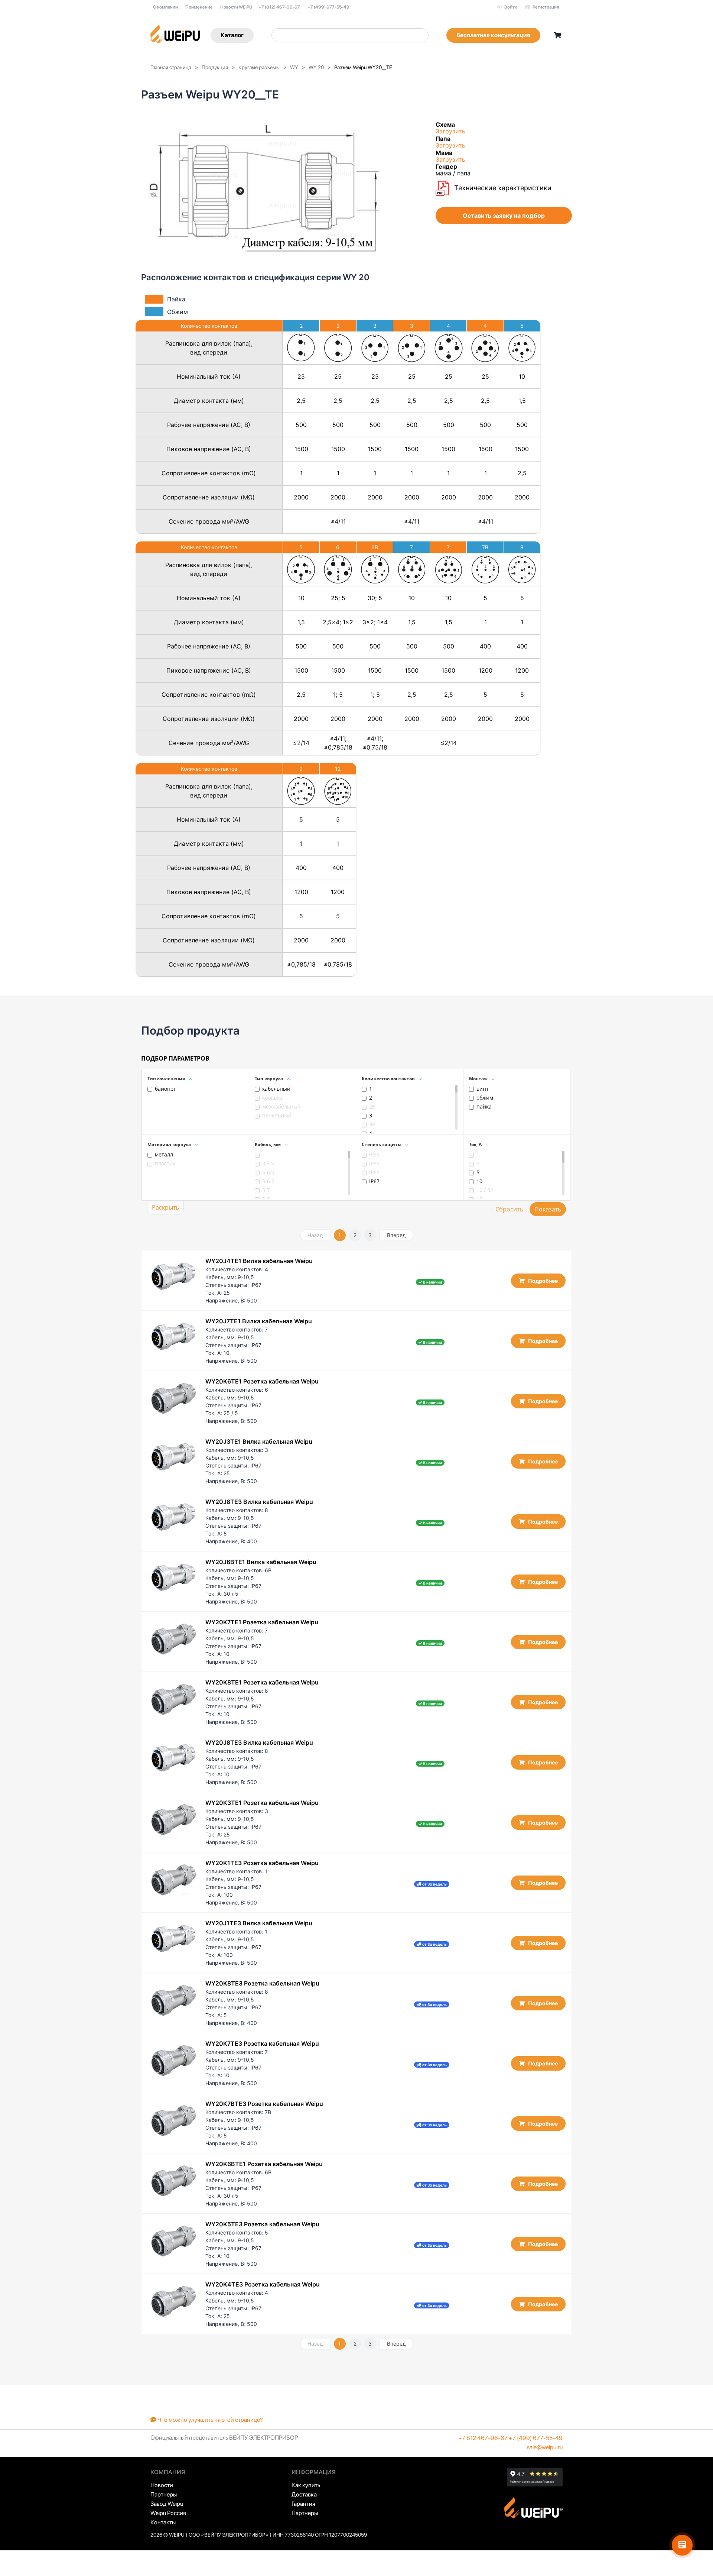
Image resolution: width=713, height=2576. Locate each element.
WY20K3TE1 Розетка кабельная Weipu (262, 1803)
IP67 (374, 1181)
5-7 (266, 1190)
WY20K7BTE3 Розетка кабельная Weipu (264, 2104)
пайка (484, 1106)
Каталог (232, 35)
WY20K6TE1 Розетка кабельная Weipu (262, 1381)
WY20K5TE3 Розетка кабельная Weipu (262, 2224)
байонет (165, 1089)
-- (264, 1154)
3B (372, 1124)
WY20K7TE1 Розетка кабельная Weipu (262, 1622)
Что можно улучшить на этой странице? (210, 2420)
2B (372, 1106)
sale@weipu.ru (545, 2447)
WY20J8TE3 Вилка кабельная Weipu (259, 1502)
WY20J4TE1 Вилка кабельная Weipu (259, 1261)
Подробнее (542, 1281)
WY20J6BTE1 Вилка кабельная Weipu (261, 1562)
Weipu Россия (168, 2513)
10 (479, 1181)
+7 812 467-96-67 (483, 2438)
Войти (510, 7)
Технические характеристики (502, 188)
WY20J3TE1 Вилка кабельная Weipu (259, 1441)
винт (483, 1089)
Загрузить (450, 131)
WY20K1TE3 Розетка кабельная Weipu (262, 1863)
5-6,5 (268, 1172)
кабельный (276, 1089)
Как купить (306, 2485)
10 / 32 (485, 1190)
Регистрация (545, 7)
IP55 (374, 1154)
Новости (162, 2485)
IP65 (374, 1163)
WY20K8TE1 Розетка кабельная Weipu (262, 1682)
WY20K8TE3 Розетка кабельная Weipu (262, 1983)
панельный (277, 1115)
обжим (485, 1098)
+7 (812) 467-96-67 (279, 7)
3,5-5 (268, 1163)
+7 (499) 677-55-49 (328, 7)
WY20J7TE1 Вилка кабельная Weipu (259, 1321)
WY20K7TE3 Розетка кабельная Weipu (262, 2043)
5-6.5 (268, 1181)
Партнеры (164, 2494)
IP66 (374, 1172)
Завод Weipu (167, 2504)
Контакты (163, 2522)
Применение (199, 7)
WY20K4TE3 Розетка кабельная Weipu (263, 2284)
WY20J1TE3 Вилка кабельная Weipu (259, 1923)
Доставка (304, 2494)
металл (164, 1154)
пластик (165, 1163)
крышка (272, 1098)
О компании (165, 7)
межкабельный (281, 1106)
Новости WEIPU (236, 7)
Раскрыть (165, 1207)
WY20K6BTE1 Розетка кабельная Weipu (264, 2164)
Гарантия (303, 2504)
